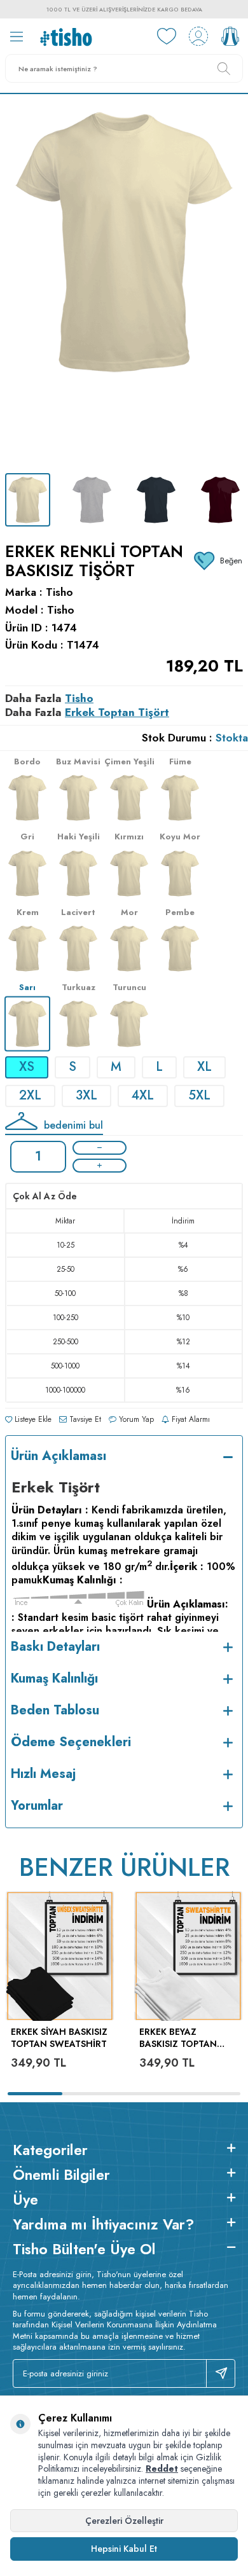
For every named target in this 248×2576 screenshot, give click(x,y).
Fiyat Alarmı (189, 1419)
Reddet (162, 2469)
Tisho (59, 592)
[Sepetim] (230, 36)
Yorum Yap (135, 1419)
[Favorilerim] (167, 36)
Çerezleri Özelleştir (124, 2521)
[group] (124, 284)
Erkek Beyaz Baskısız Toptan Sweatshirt (178, 2038)
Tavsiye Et (84, 1419)
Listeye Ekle (32, 1419)
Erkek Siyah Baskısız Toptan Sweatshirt (59, 2038)
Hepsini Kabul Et (124, 2549)
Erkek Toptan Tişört (117, 712)
